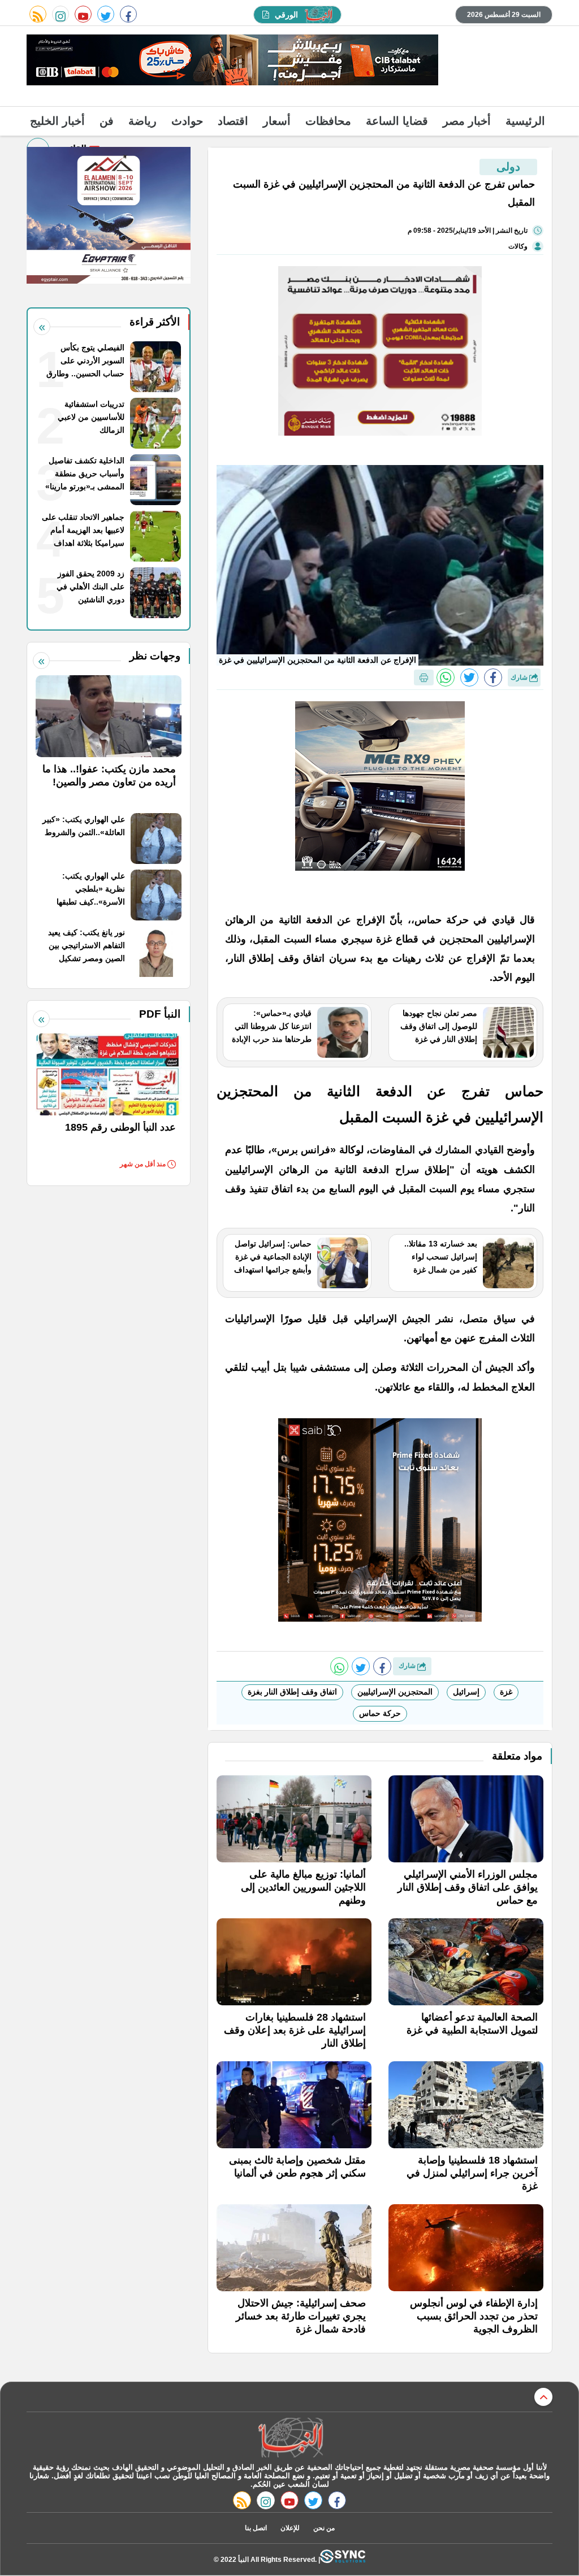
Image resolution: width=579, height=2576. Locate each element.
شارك (520, 677)
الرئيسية (525, 121)
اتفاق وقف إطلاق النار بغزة (292, 1692)
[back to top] (543, 2397)
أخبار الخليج (57, 121)
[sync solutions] (343, 2559)
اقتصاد (233, 121)
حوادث (187, 121)
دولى (508, 167)
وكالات (518, 246)
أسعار (277, 121)
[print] (424, 677)
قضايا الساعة (397, 121)
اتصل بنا (256, 2528)
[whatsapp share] (446, 677)
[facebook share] (493, 677)
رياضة (142, 121)
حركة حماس (380, 1713)
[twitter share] (469, 677)
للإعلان (290, 2528)
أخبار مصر (467, 121)
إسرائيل (466, 1692)
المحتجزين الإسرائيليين (395, 1692)
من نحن (324, 2528)
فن (107, 121)
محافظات (328, 121)
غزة (506, 1692)
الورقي (286, 15)
